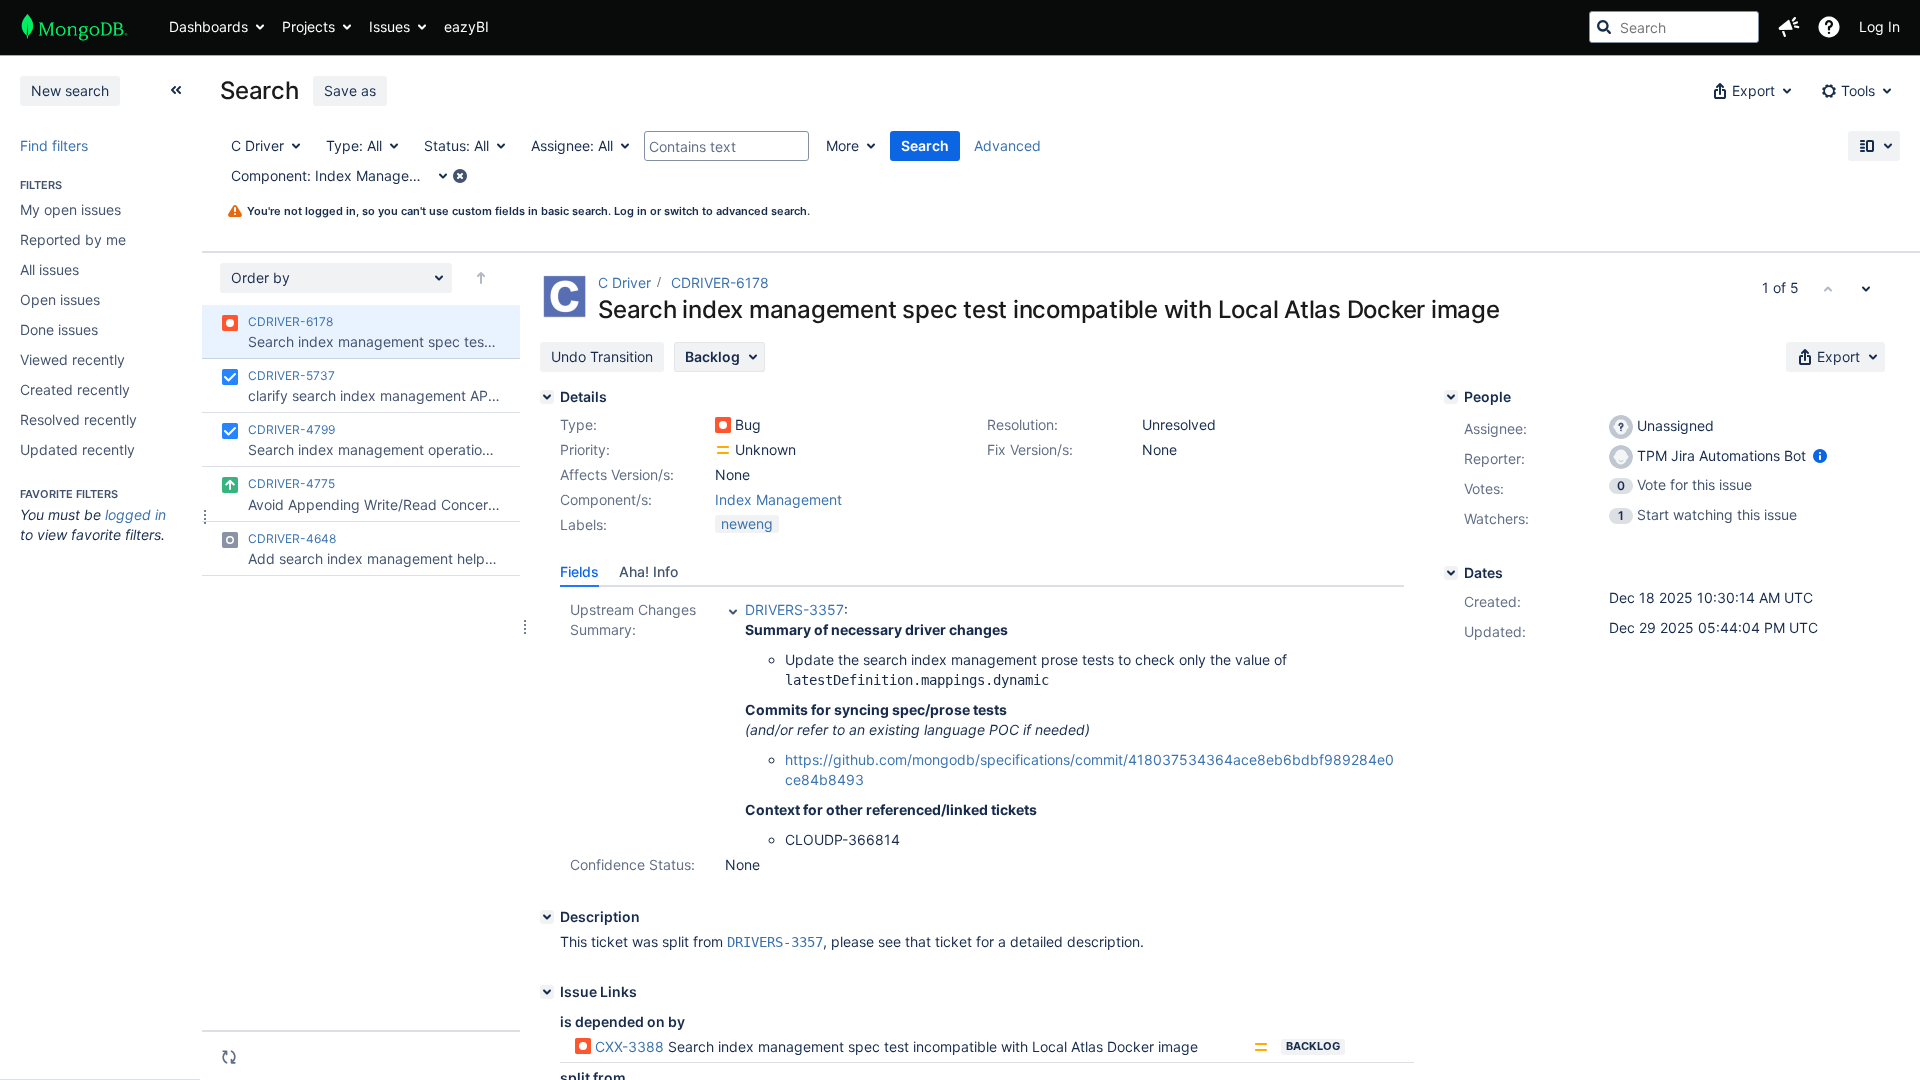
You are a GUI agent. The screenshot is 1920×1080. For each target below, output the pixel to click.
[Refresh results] (229, 1057)
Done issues (59, 329)
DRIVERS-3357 (794, 609)
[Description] (547, 917)
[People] (1451, 397)
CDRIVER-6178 (720, 282)
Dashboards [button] (208, 26)
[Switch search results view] (1874, 146)
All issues (49, 269)
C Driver (624, 282)
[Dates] (1451, 573)
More (842, 145)
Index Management (778, 499)
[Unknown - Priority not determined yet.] (723, 450)
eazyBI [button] (466, 26)
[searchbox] (1674, 27)
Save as (350, 90)
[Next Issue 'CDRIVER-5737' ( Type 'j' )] (1866, 288)
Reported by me (73, 239)
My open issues (70, 209)
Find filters (54, 145)
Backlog (1313, 1046)
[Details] (547, 397)
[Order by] (481, 278)
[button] (1789, 27)
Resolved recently (78, 419)
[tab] (579, 572)
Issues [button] (389, 26)
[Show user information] (1820, 455)
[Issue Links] (547, 992)
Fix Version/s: (1030, 449)
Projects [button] (308, 26)
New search (70, 90)
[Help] (1829, 27)
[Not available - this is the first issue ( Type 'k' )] (1828, 288)
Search (925, 145)
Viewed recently (72, 359)
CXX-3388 (629, 1046)
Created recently (75, 389)
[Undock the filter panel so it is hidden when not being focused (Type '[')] (176, 90)
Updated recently (77, 449)
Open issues (60, 299)
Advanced (1007, 145)
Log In (1879, 26)
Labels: (583, 524)
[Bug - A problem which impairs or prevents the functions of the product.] (723, 425)
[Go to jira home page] (74, 27)
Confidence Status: (632, 864)
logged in (135, 514)
